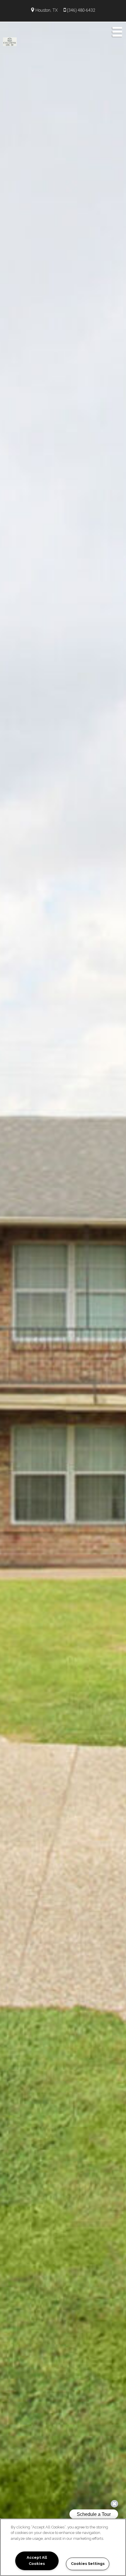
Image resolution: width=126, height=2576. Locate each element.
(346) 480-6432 (81, 10)
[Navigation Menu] (117, 32)
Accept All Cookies (37, 2561)
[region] (63, 2547)
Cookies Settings (88, 2564)
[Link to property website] (10, 41)
